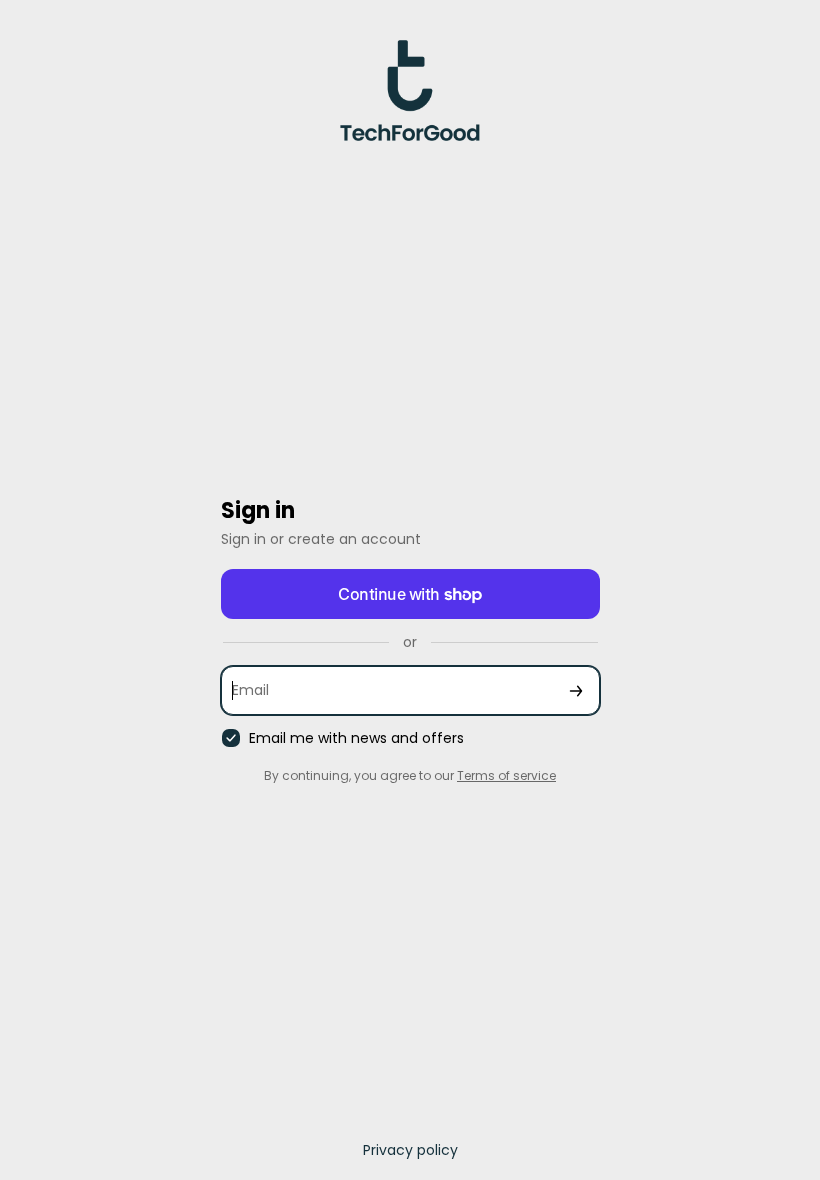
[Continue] (576, 690)
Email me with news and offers (356, 738)
